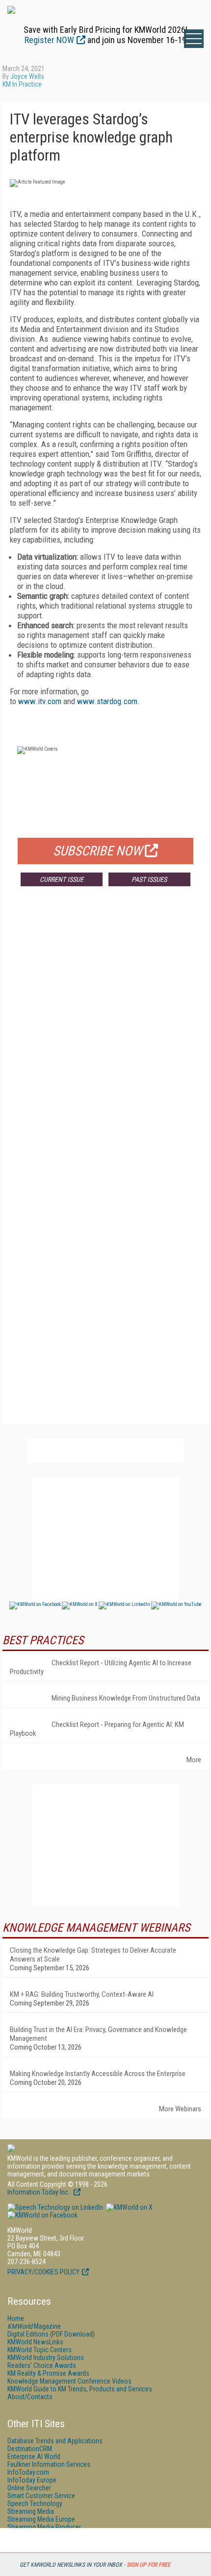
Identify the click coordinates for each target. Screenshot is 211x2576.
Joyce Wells (27, 76)
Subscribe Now (98, 851)
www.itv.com (40, 701)
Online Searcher (29, 2488)
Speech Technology (35, 2504)
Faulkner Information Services (49, 2464)
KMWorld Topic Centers (40, 2350)
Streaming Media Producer (44, 2527)
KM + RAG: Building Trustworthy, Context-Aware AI (82, 1994)
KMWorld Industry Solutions (46, 2358)
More (194, 1760)
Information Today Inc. (39, 2192)
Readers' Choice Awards (42, 2365)
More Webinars (180, 2109)
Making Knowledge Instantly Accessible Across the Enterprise (98, 2074)
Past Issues (149, 879)
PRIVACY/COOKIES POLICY (43, 2272)
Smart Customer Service (41, 2496)
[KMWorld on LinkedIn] (55, 2207)
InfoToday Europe (32, 2480)
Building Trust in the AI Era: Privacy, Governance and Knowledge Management (98, 2034)
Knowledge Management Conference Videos (69, 2381)
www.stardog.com (107, 701)
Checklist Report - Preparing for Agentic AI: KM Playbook (97, 1729)
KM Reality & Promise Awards (48, 2373)
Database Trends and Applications (55, 2441)
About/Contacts (30, 2397)
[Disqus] (105, 1039)
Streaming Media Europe (41, 2519)
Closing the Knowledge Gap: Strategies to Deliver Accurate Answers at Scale (93, 1955)
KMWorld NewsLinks (35, 2342)
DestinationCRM (30, 2449)
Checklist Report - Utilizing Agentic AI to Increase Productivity (101, 1667)
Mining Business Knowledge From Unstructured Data (126, 1698)
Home (16, 2318)
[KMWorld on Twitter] (129, 2207)
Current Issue (62, 879)
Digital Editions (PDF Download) (51, 2334)
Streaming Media (31, 2511)
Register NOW (49, 40)
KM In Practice (22, 84)
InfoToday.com (28, 2472)
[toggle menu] (194, 39)
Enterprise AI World (34, 2457)
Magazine (34, 2326)
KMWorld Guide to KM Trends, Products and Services (80, 2389)
